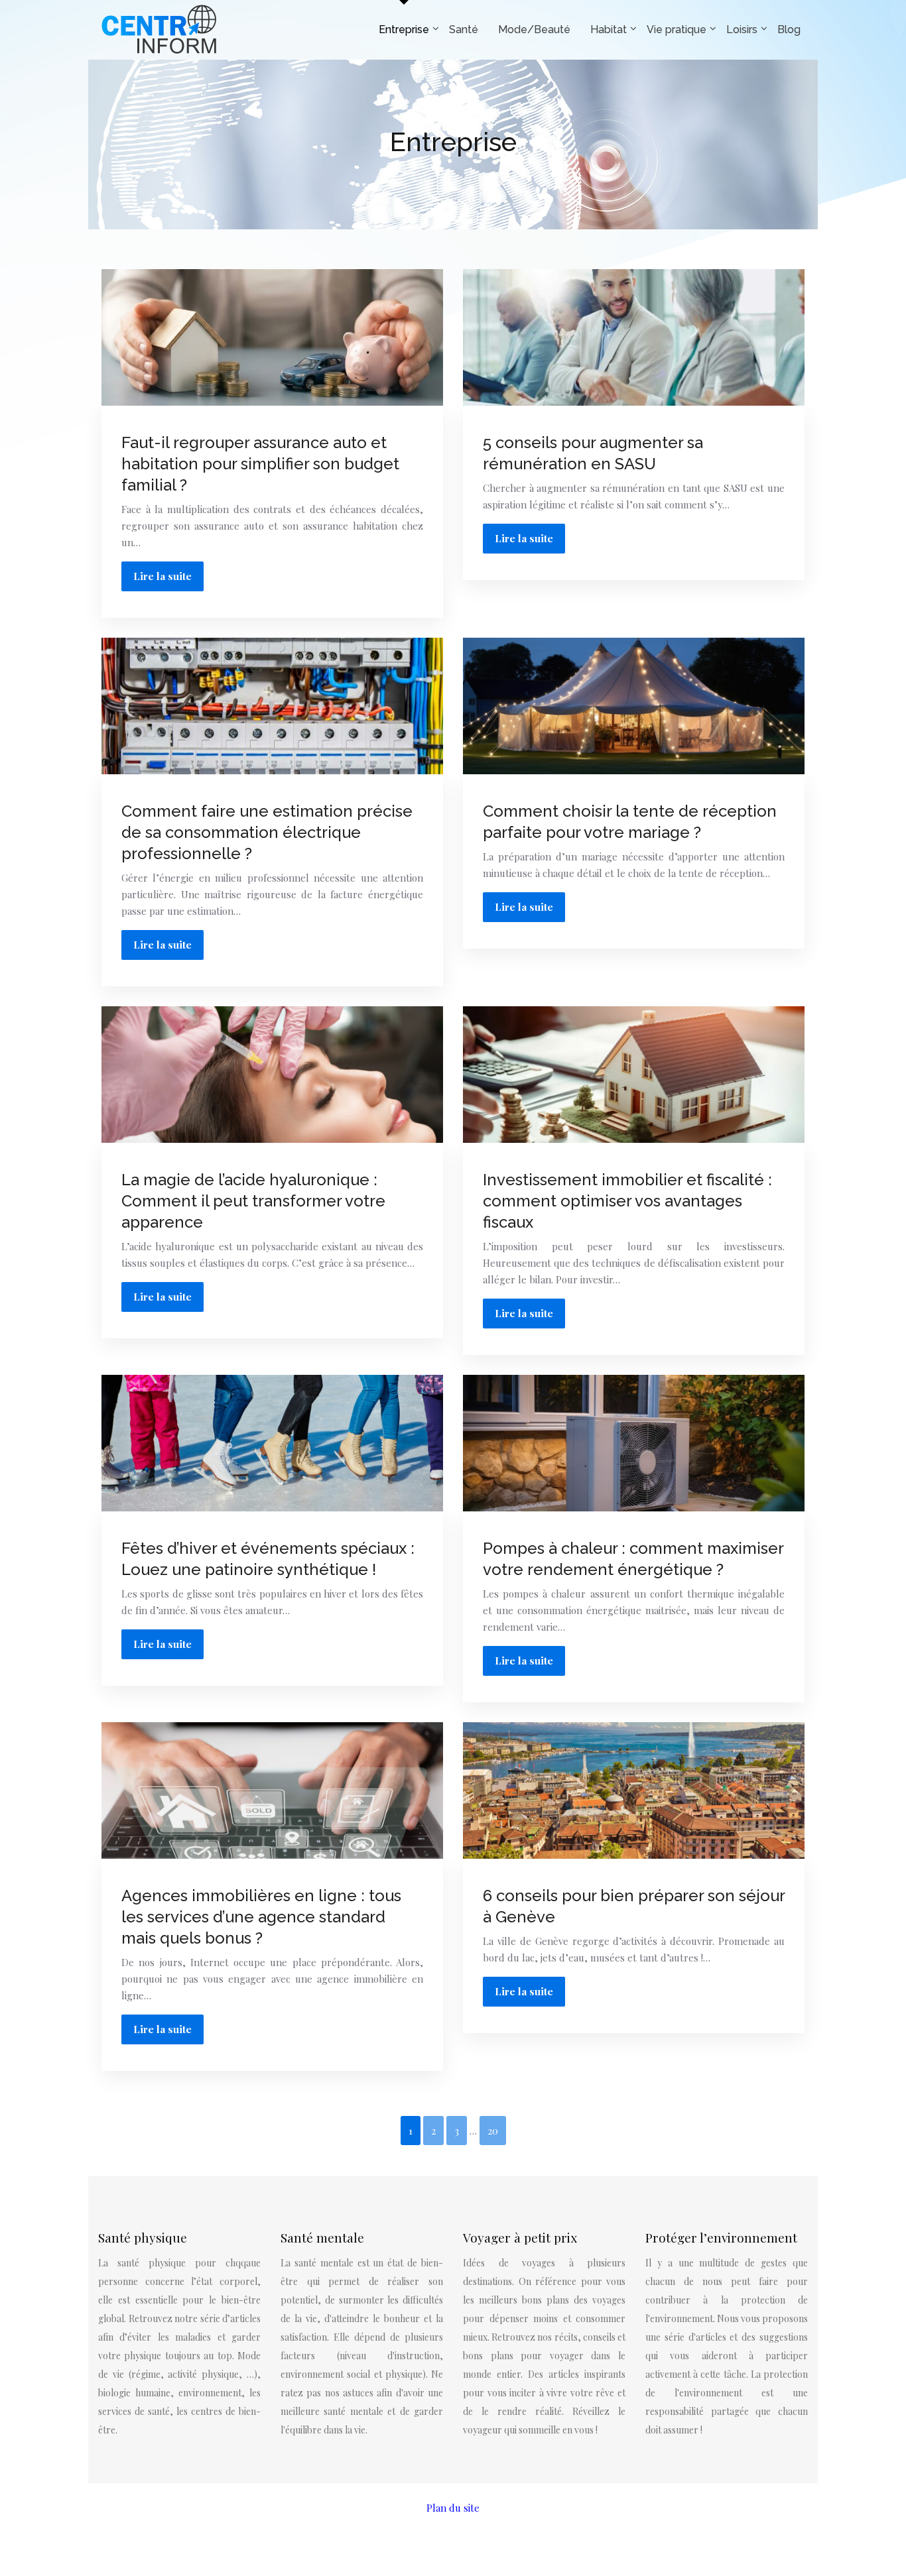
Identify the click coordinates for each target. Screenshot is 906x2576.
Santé (464, 29)
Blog (789, 29)
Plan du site (453, 2508)
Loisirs (742, 29)
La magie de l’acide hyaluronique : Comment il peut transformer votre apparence (253, 1201)
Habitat (609, 29)
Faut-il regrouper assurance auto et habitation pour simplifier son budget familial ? (260, 464)
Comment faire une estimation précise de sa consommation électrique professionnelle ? (267, 832)
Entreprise (404, 29)
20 (493, 2131)
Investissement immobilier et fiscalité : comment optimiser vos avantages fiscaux (627, 1201)
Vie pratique (677, 29)
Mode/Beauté (534, 29)
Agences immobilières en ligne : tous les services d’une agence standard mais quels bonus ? (261, 1917)
